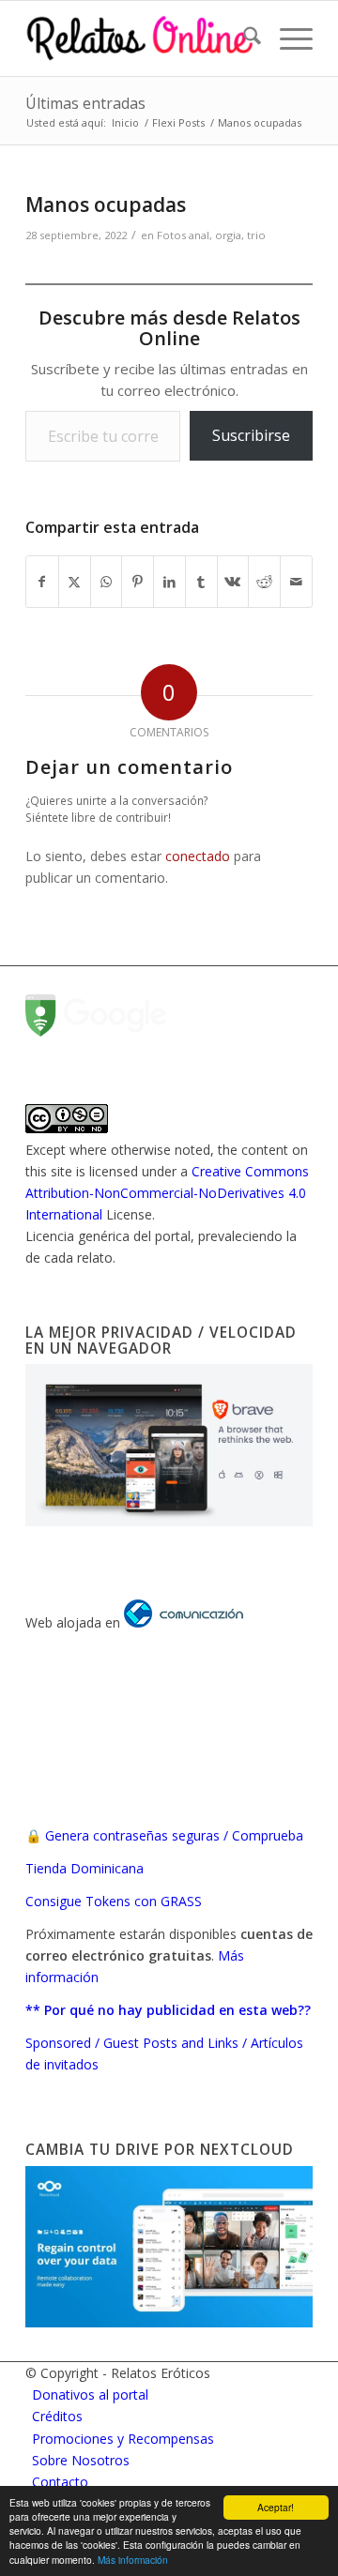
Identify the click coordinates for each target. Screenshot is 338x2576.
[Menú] (287, 38)
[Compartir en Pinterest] (138, 582)
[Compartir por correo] (296, 582)
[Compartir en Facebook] (42, 582)
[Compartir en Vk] (233, 582)
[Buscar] (243, 38)
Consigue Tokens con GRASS (114, 1901)
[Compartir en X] (75, 582)
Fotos (171, 235)
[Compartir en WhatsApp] (107, 582)
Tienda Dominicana (84, 1868)
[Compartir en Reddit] (264, 582)
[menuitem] (243, 38)
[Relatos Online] (140, 38)
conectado (198, 856)
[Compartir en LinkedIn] (169, 582)
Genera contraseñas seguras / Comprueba (174, 1835)
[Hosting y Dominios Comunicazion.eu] (184, 1622)
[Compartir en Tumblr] (201, 582)
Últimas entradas (85, 103)
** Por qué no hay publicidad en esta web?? (168, 2010)
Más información (133, 2560)
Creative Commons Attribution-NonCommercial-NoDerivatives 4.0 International (167, 1193)
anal (199, 235)
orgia (228, 235)
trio (256, 235)
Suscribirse (251, 435)
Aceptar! (276, 2507)
